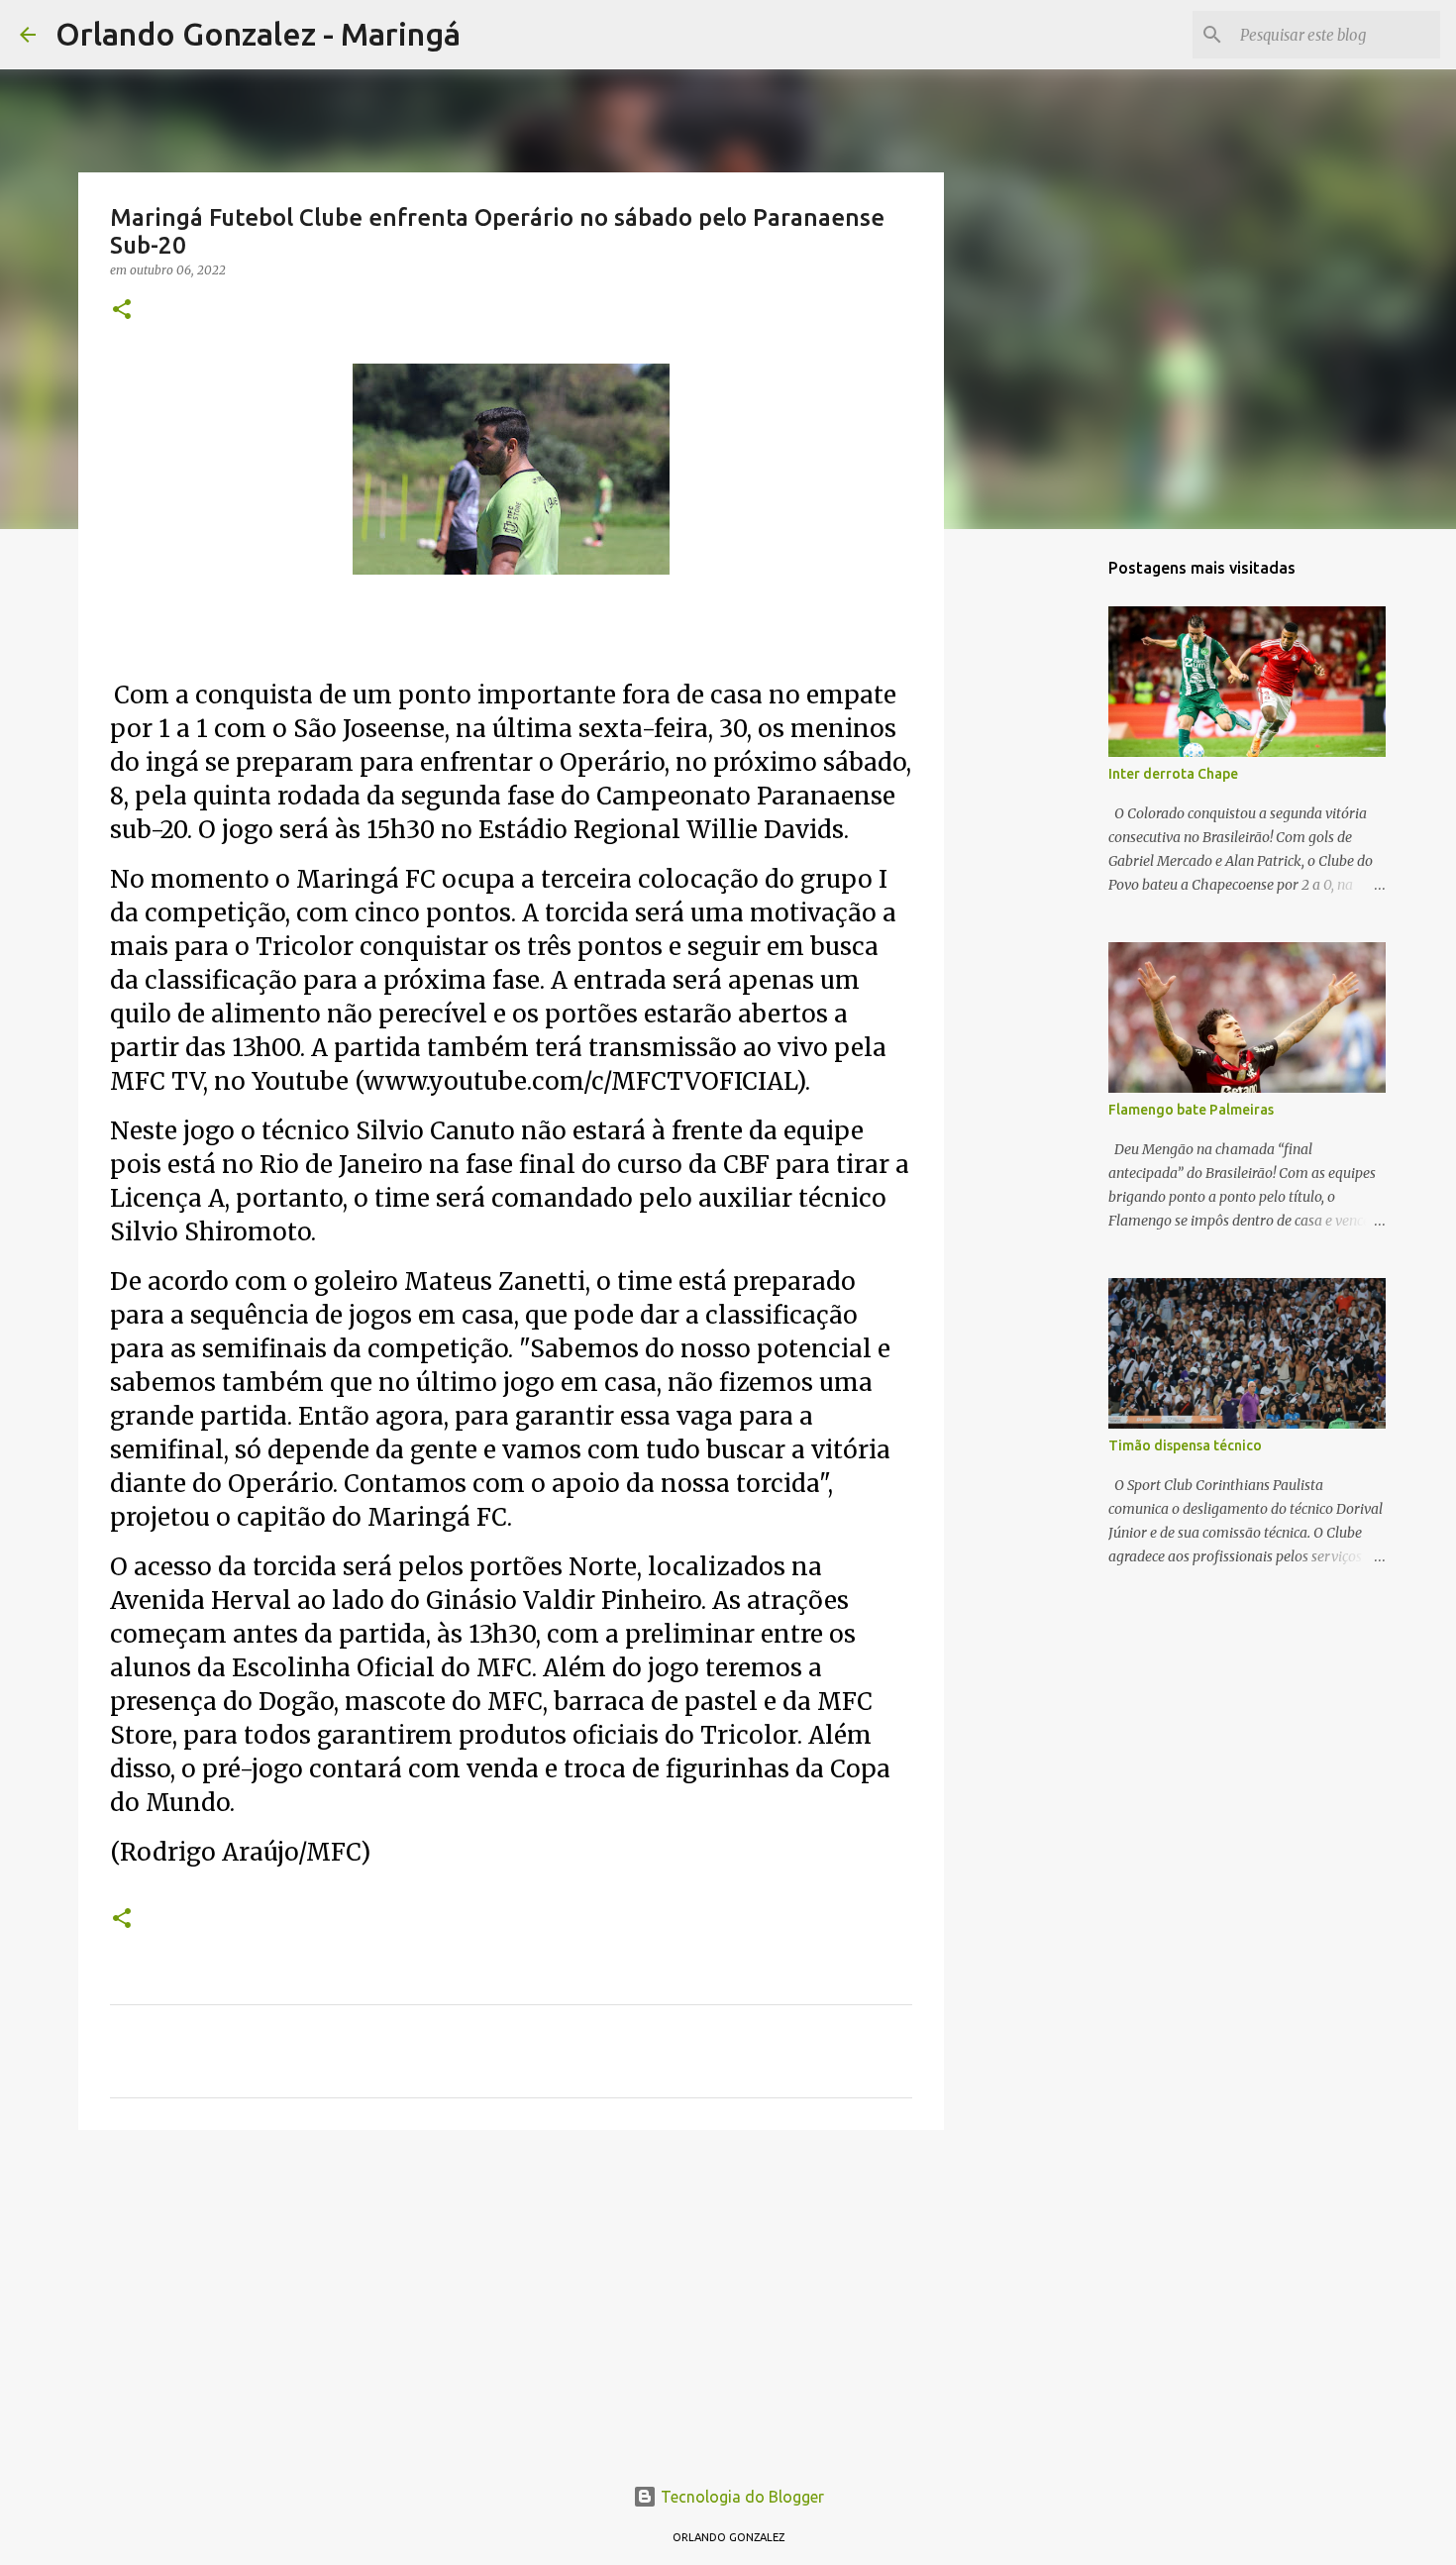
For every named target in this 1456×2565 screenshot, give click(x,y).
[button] (122, 311)
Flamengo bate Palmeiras (1191, 1110)
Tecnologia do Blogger (740, 2497)
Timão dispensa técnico (1185, 1445)
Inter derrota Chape (1173, 774)
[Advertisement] (511, 2298)
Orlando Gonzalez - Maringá (258, 34)
